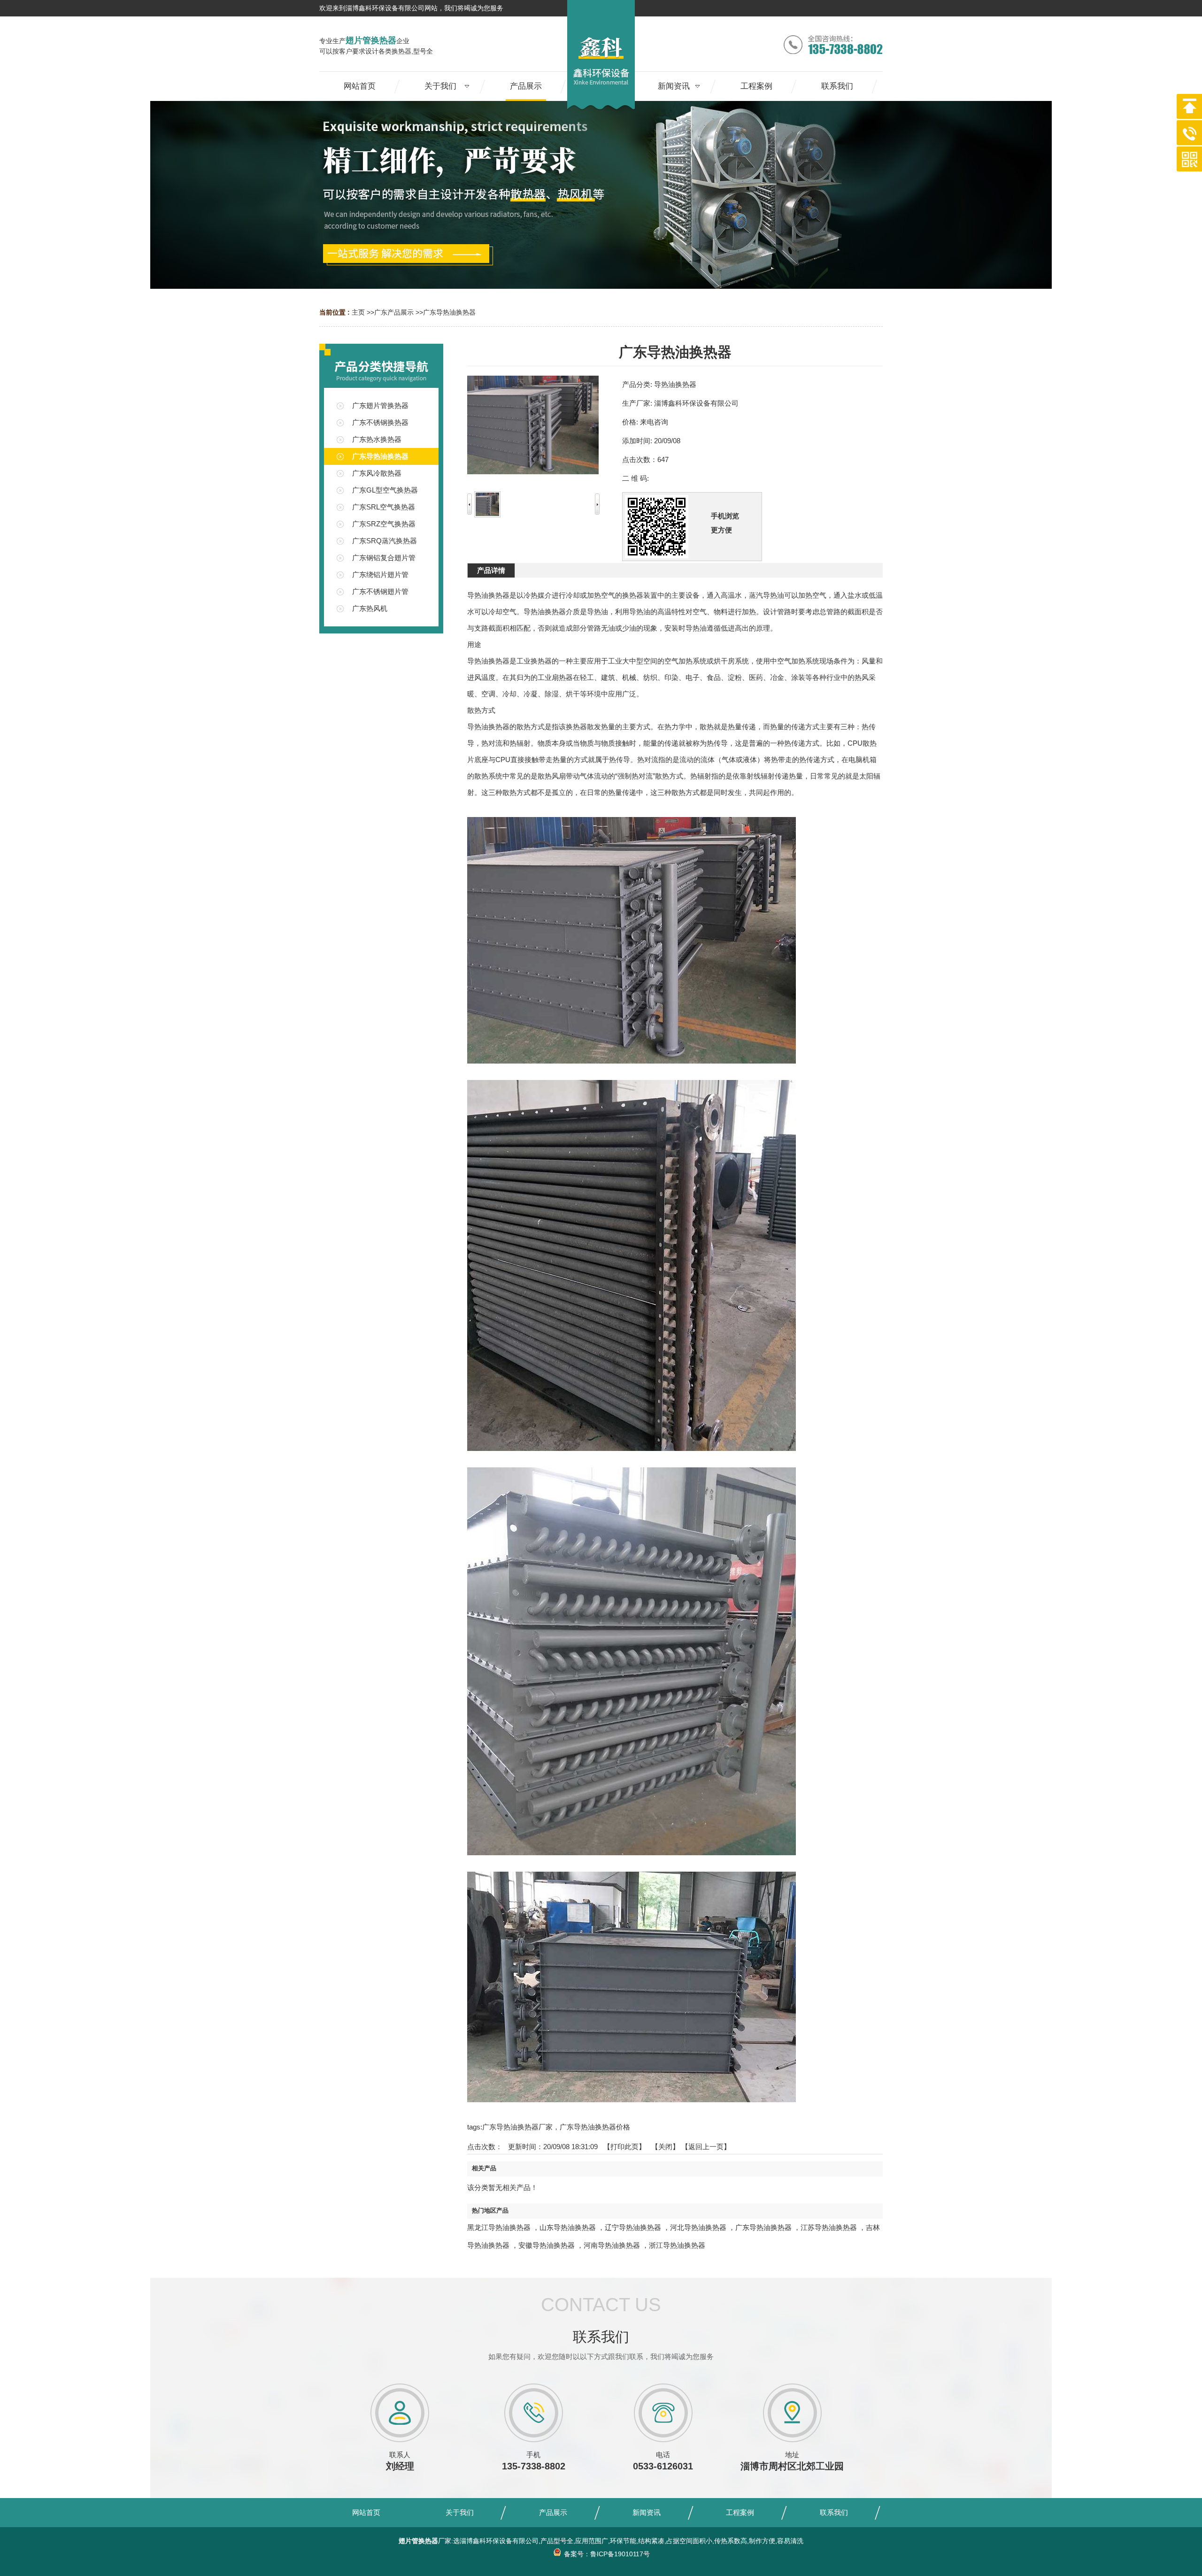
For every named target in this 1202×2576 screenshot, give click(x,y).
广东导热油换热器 (449, 312)
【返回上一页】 (706, 2147)
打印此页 (624, 2147)
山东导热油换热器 (568, 2227)
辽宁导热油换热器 (633, 2227)
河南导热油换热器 (612, 2245)
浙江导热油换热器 (677, 2245)
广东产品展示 (394, 312)
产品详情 (491, 570)
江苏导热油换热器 (829, 2227)
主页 (358, 312)
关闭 (665, 2147)
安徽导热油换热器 (547, 2245)
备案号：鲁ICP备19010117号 (606, 2554)
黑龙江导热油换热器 (499, 2227)
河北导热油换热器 (698, 2227)
